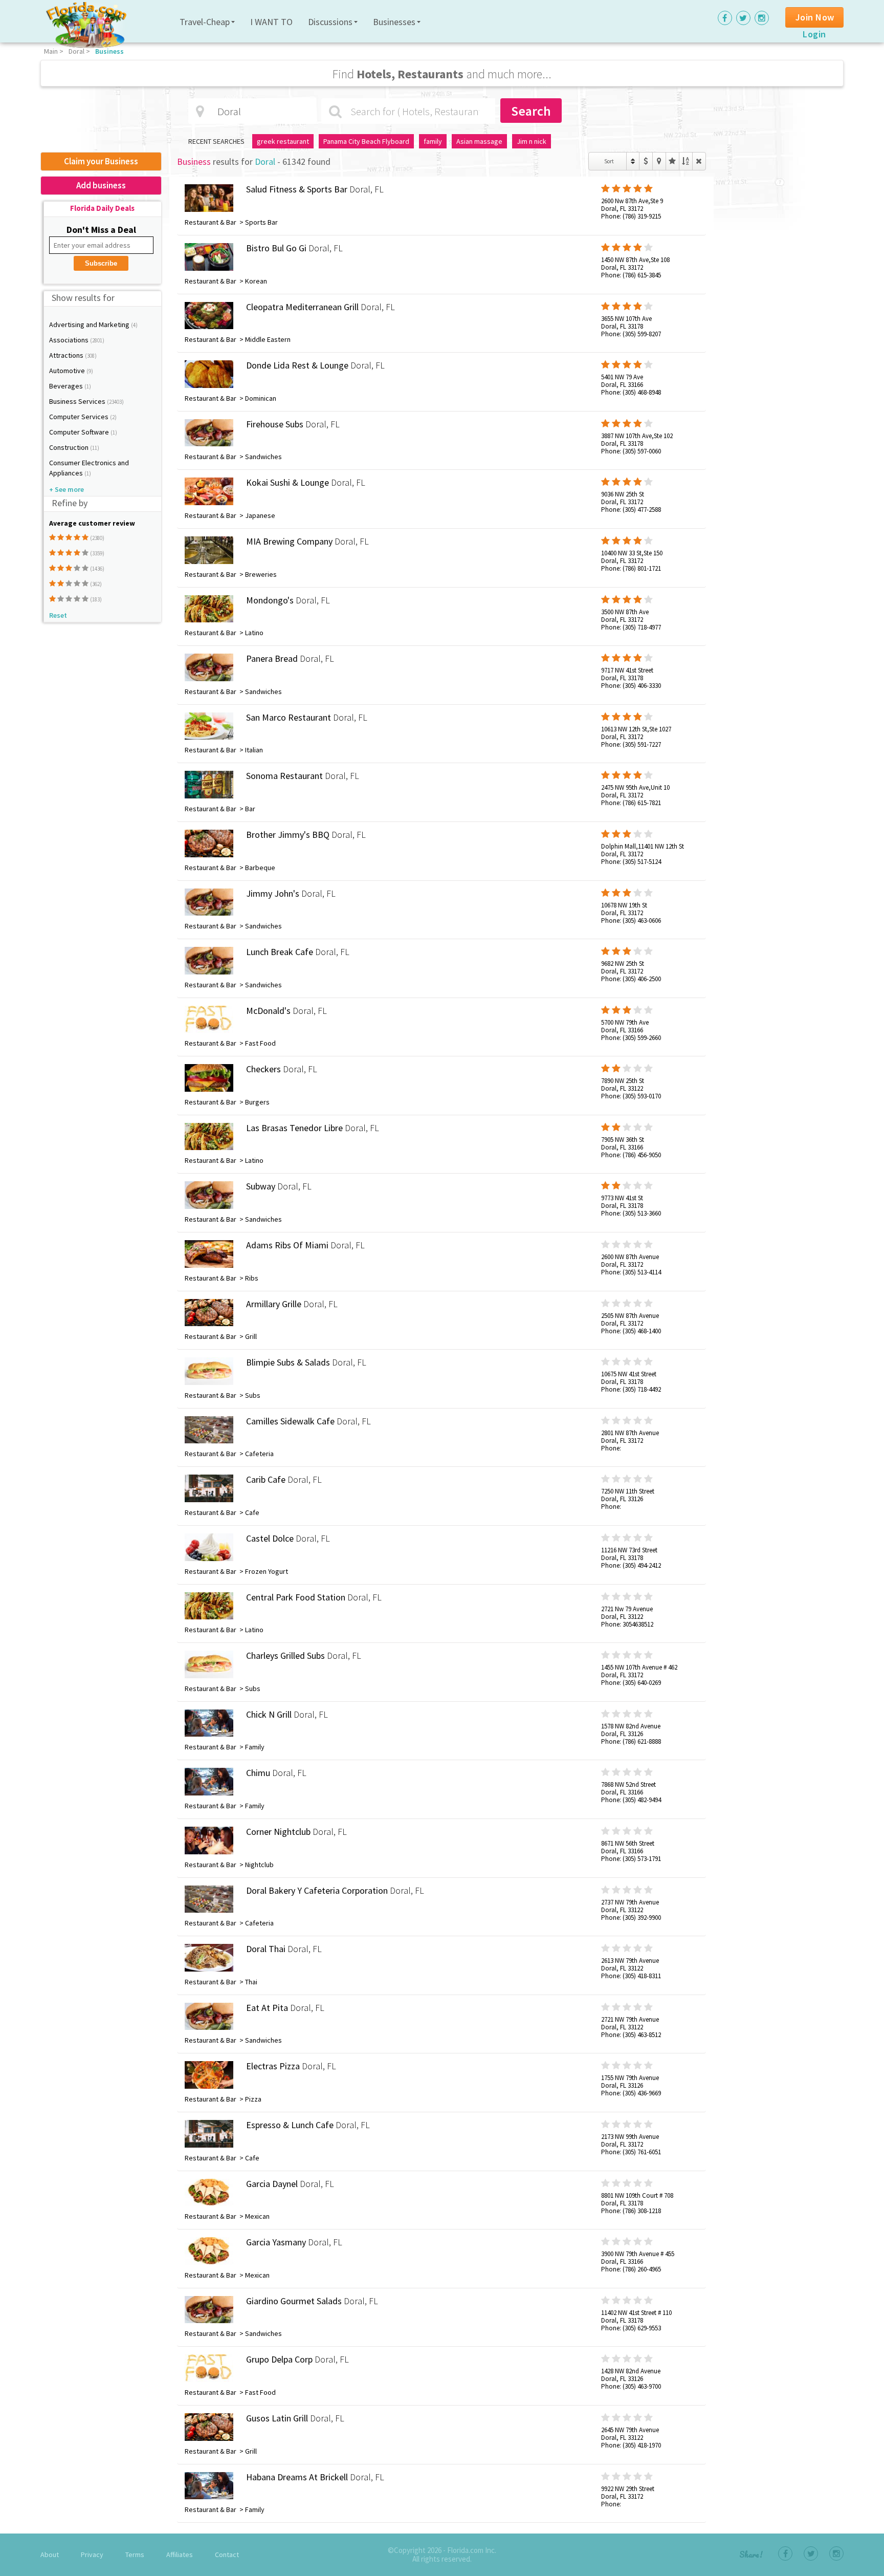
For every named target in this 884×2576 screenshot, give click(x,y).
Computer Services (80, 417)
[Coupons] (646, 161)
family (433, 141)
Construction (70, 447)
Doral (76, 51)
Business (109, 51)
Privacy (92, 2555)
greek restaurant (283, 141)
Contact (227, 2555)
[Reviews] (672, 161)
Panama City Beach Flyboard (366, 141)
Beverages (67, 386)
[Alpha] (686, 161)
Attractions (67, 355)
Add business (101, 185)
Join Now (815, 17)
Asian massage (479, 141)
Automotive (68, 371)
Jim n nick (532, 141)
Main (51, 51)
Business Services (78, 401)
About (50, 2555)
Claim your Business (101, 161)
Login (814, 34)
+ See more (67, 489)
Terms (135, 2555)
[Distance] (659, 161)
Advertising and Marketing (90, 324)
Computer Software (80, 432)
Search (531, 111)
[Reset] (699, 161)
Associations (70, 340)
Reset (58, 615)
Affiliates (180, 2555)
